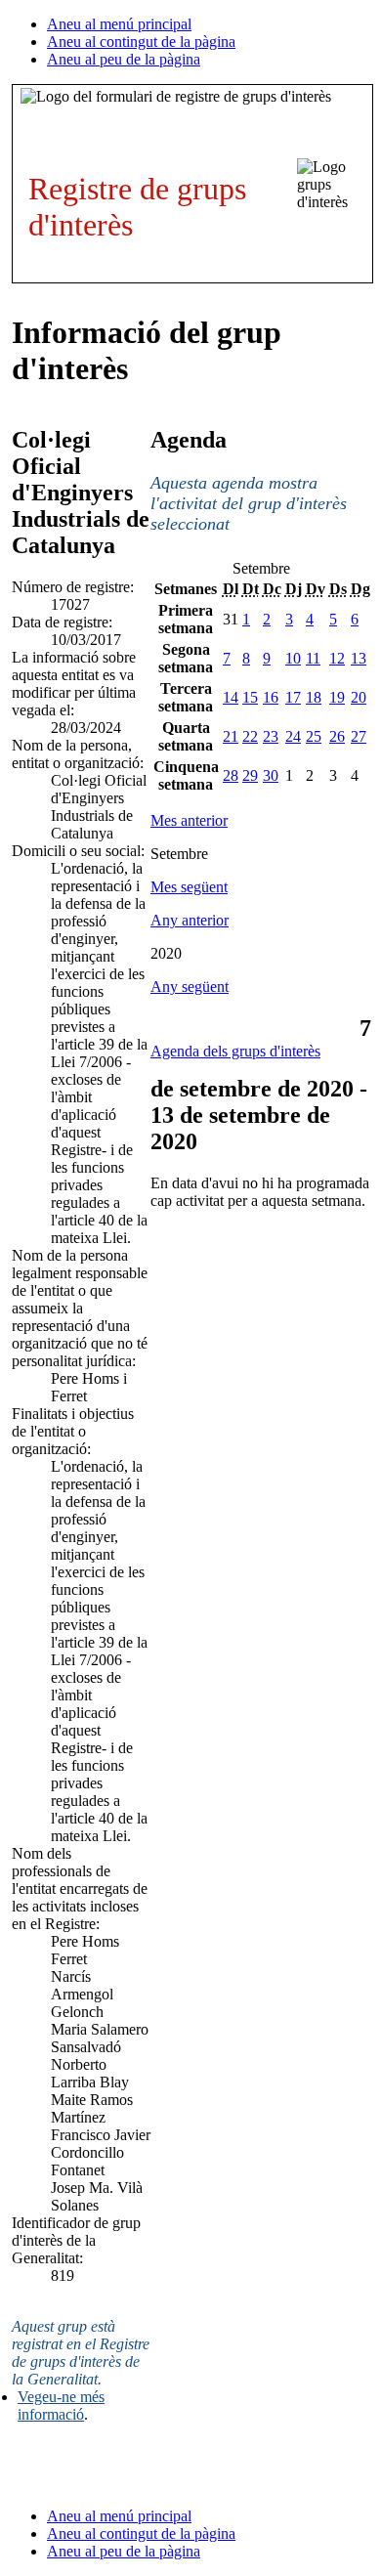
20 (359, 697)
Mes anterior (189, 820)
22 (250, 736)
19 (337, 697)
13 (359, 658)
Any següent (190, 987)
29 (250, 775)
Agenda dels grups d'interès (235, 1051)
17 (293, 697)
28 (231, 775)
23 (271, 736)
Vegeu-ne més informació (61, 2405)
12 (337, 658)
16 (271, 697)
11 (313, 658)
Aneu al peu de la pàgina (124, 59)
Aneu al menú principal (119, 24)
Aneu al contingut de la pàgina (141, 42)
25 (314, 736)
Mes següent (189, 887)
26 (337, 736)
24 (293, 736)
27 (359, 736)
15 (250, 697)
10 (293, 658)
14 (231, 697)
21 (231, 736)
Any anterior (190, 920)
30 (271, 775)
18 (314, 697)
